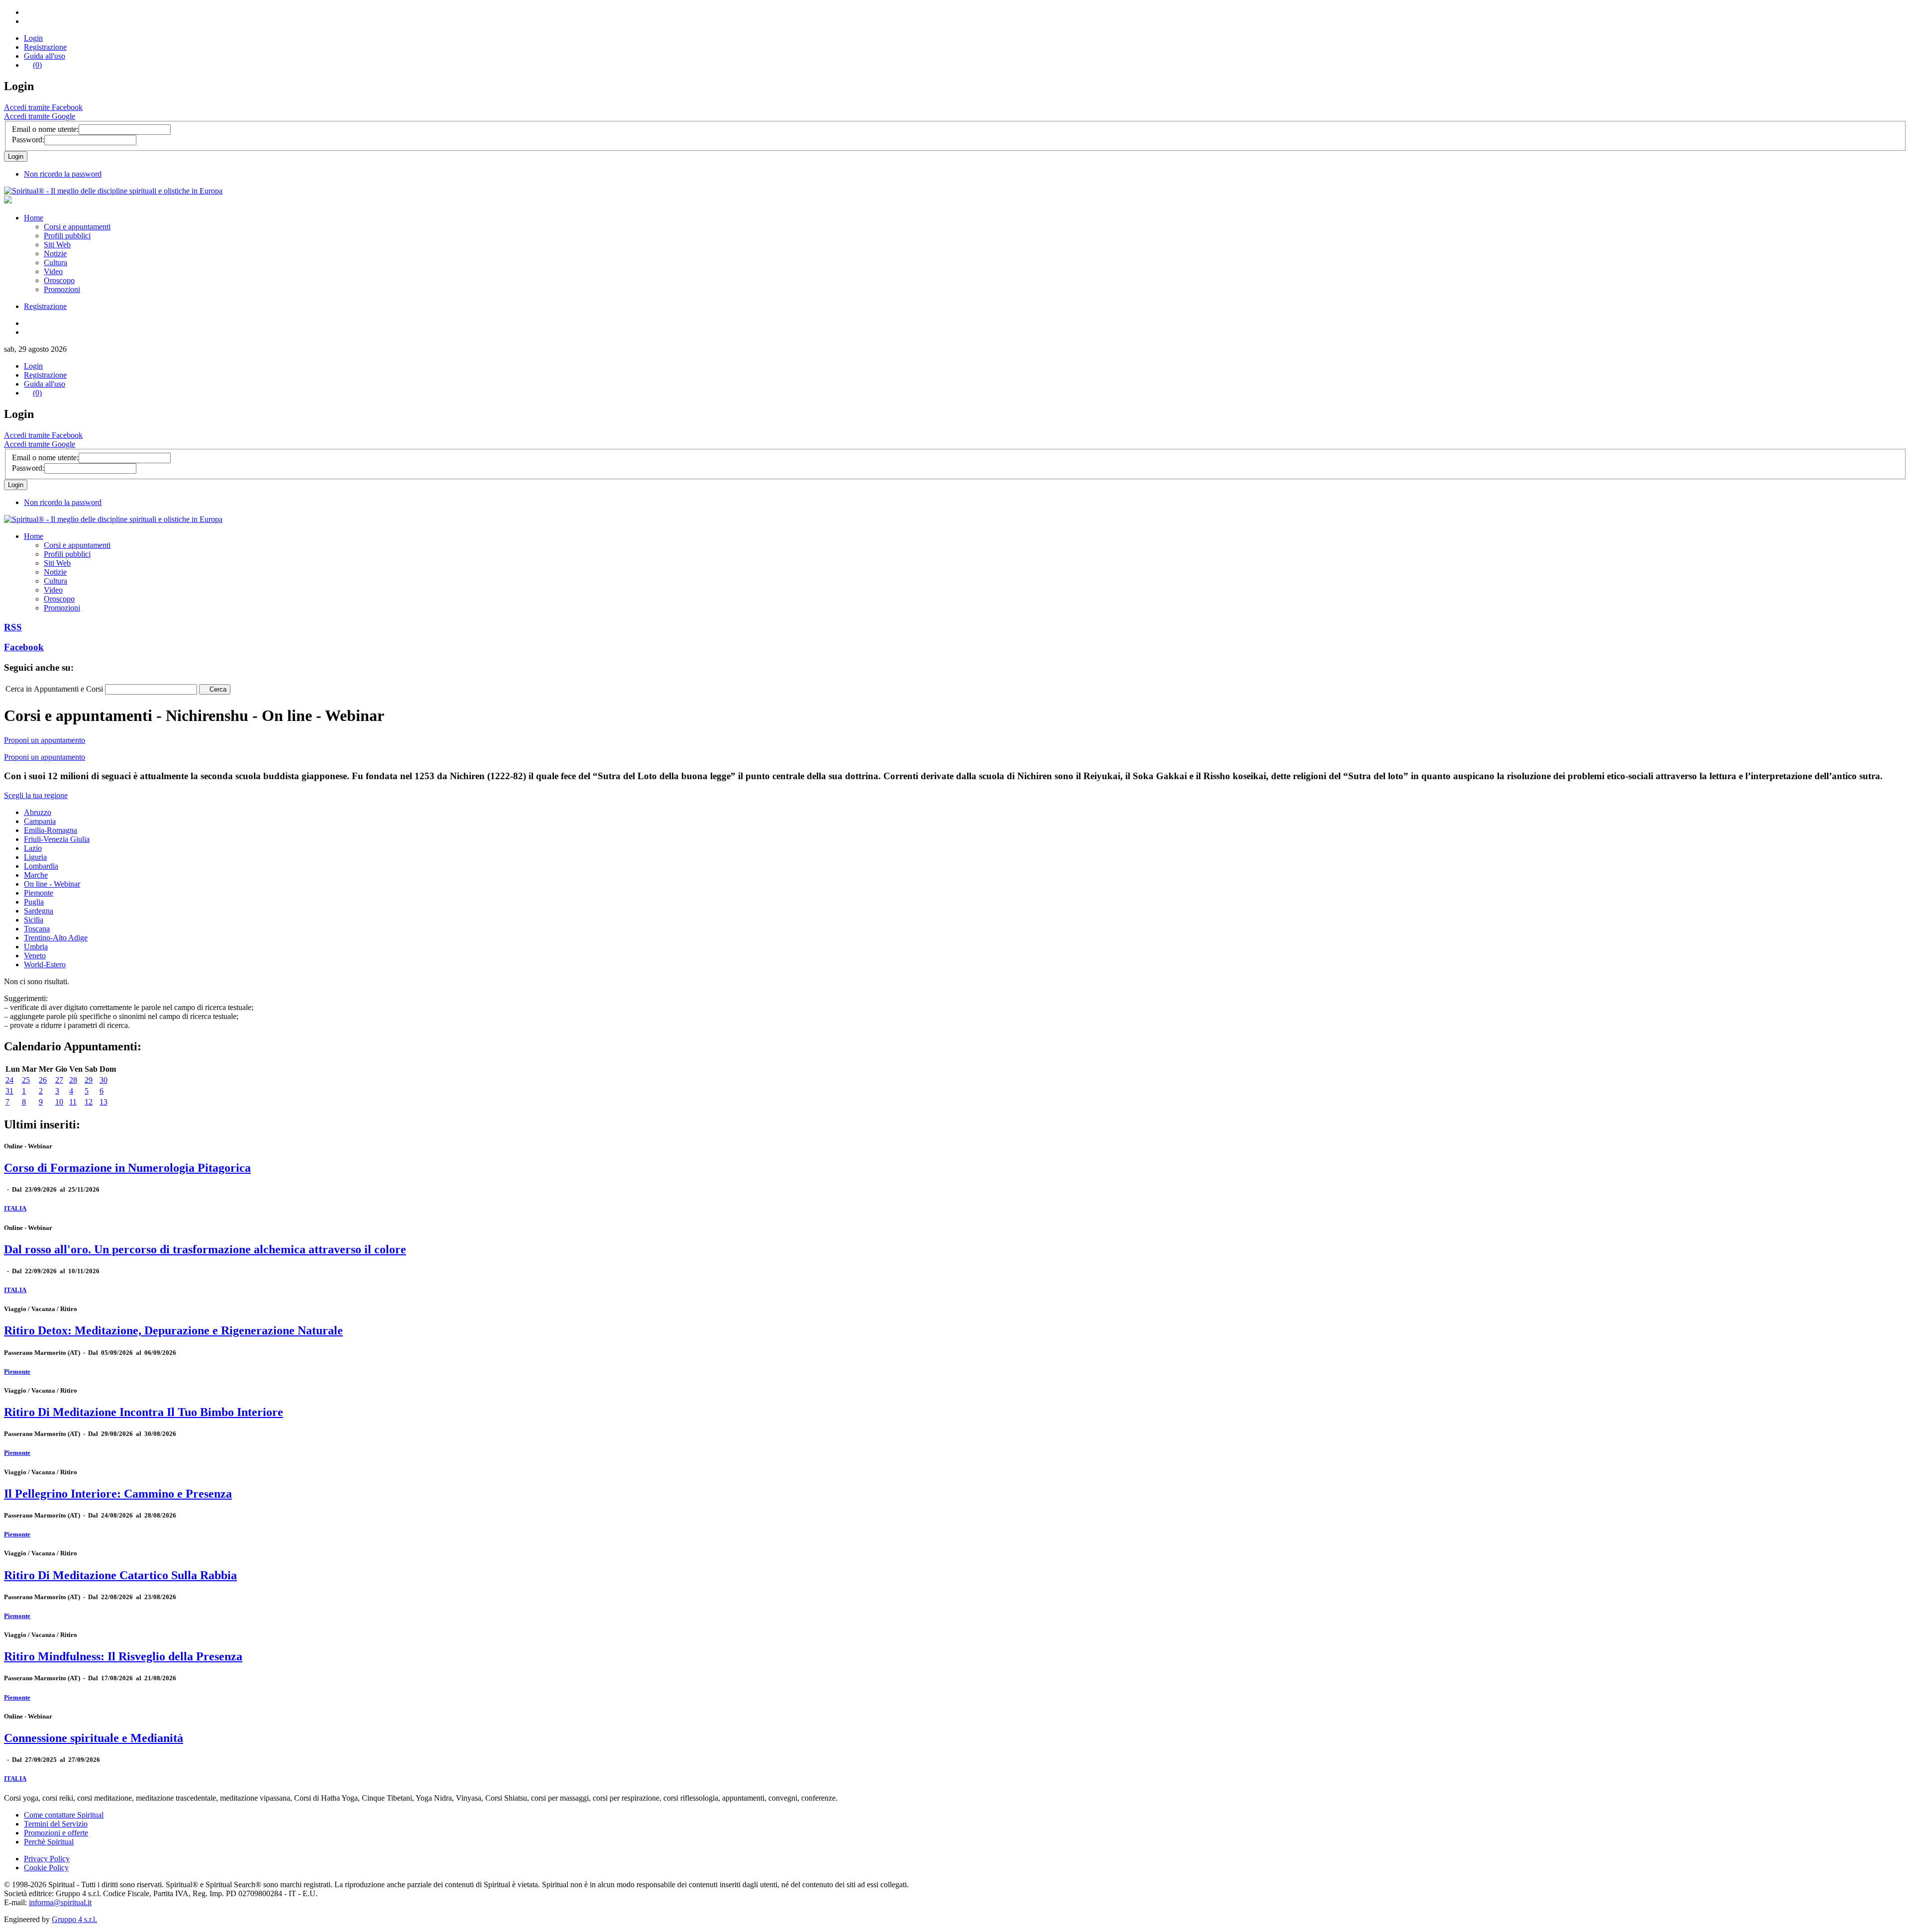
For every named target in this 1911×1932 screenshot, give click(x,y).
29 (89, 1080)
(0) (37, 65)
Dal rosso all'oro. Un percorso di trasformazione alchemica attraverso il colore (205, 1249)
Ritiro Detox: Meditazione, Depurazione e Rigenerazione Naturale (173, 1330)
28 (73, 1080)
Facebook (24, 647)
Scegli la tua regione (36, 795)
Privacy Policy (47, 1859)
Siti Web (57, 245)
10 (59, 1102)
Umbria (36, 947)
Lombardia (41, 866)
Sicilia (34, 920)
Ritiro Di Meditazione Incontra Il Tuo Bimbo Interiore (144, 1412)
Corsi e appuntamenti (77, 227)
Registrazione (45, 47)
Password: (28, 140)
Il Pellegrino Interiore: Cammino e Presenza (118, 1494)
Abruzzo (38, 812)
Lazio (33, 848)
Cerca (218, 689)
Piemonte (39, 893)
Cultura (55, 262)
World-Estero (45, 965)
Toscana (37, 929)
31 (9, 1091)
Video (53, 271)
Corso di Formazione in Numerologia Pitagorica (127, 1168)
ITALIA (15, 1208)
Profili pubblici (67, 236)
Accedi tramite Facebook (43, 107)
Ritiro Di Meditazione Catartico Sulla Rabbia (120, 1575)
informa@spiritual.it (60, 1902)
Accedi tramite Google (40, 116)
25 (26, 1080)
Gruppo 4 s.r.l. (74, 1919)
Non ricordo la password (63, 174)
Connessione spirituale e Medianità (94, 1738)
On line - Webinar (52, 884)
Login (33, 38)
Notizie (55, 254)
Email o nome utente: (45, 129)
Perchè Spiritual (49, 1842)
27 (59, 1080)
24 (9, 1080)
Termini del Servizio (56, 1824)
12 (89, 1102)
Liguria (35, 857)
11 (73, 1102)
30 (104, 1080)
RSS (13, 627)
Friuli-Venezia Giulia (57, 839)
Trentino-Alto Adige (56, 938)
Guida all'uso (45, 56)
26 (43, 1080)
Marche (36, 875)
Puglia (34, 902)
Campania (40, 821)
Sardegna (39, 911)
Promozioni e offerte (56, 1833)
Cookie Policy (46, 1868)
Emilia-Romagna (51, 830)
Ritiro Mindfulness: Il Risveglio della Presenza (123, 1656)
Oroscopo (59, 280)
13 (104, 1102)
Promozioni (62, 289)
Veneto (35, 956)
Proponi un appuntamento (45, 740)
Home (34, 218)
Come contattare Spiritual (64, 1815)
